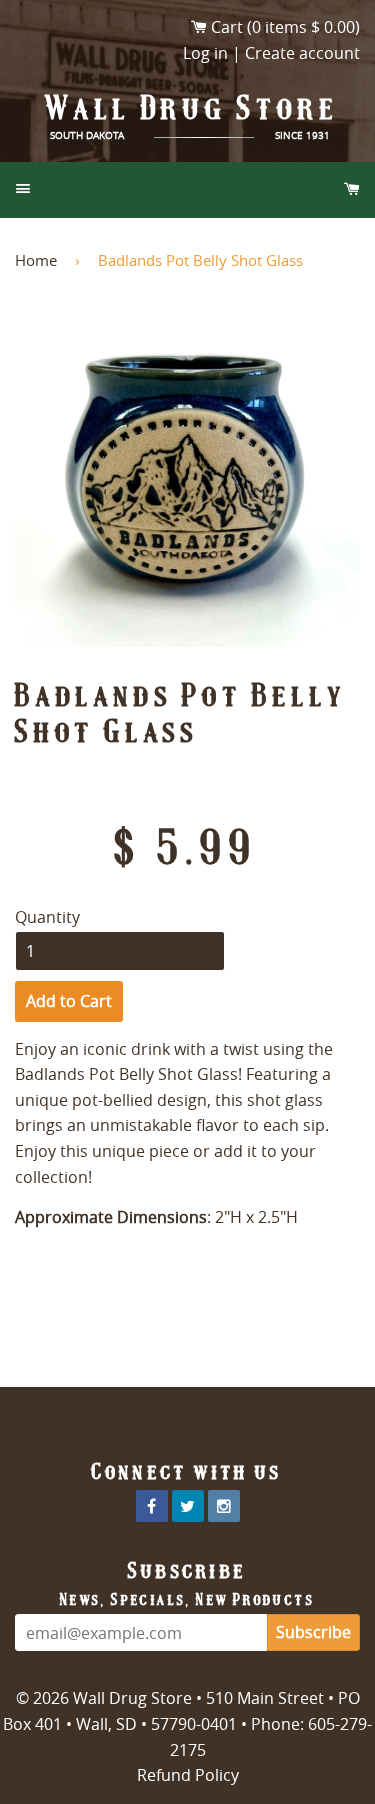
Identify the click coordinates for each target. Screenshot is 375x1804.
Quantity (47, 917)
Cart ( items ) (285, 27)
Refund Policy (188, 1775)
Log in (205, 53)
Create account (302, 53)
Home (36, 260)
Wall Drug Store (193, 108)
